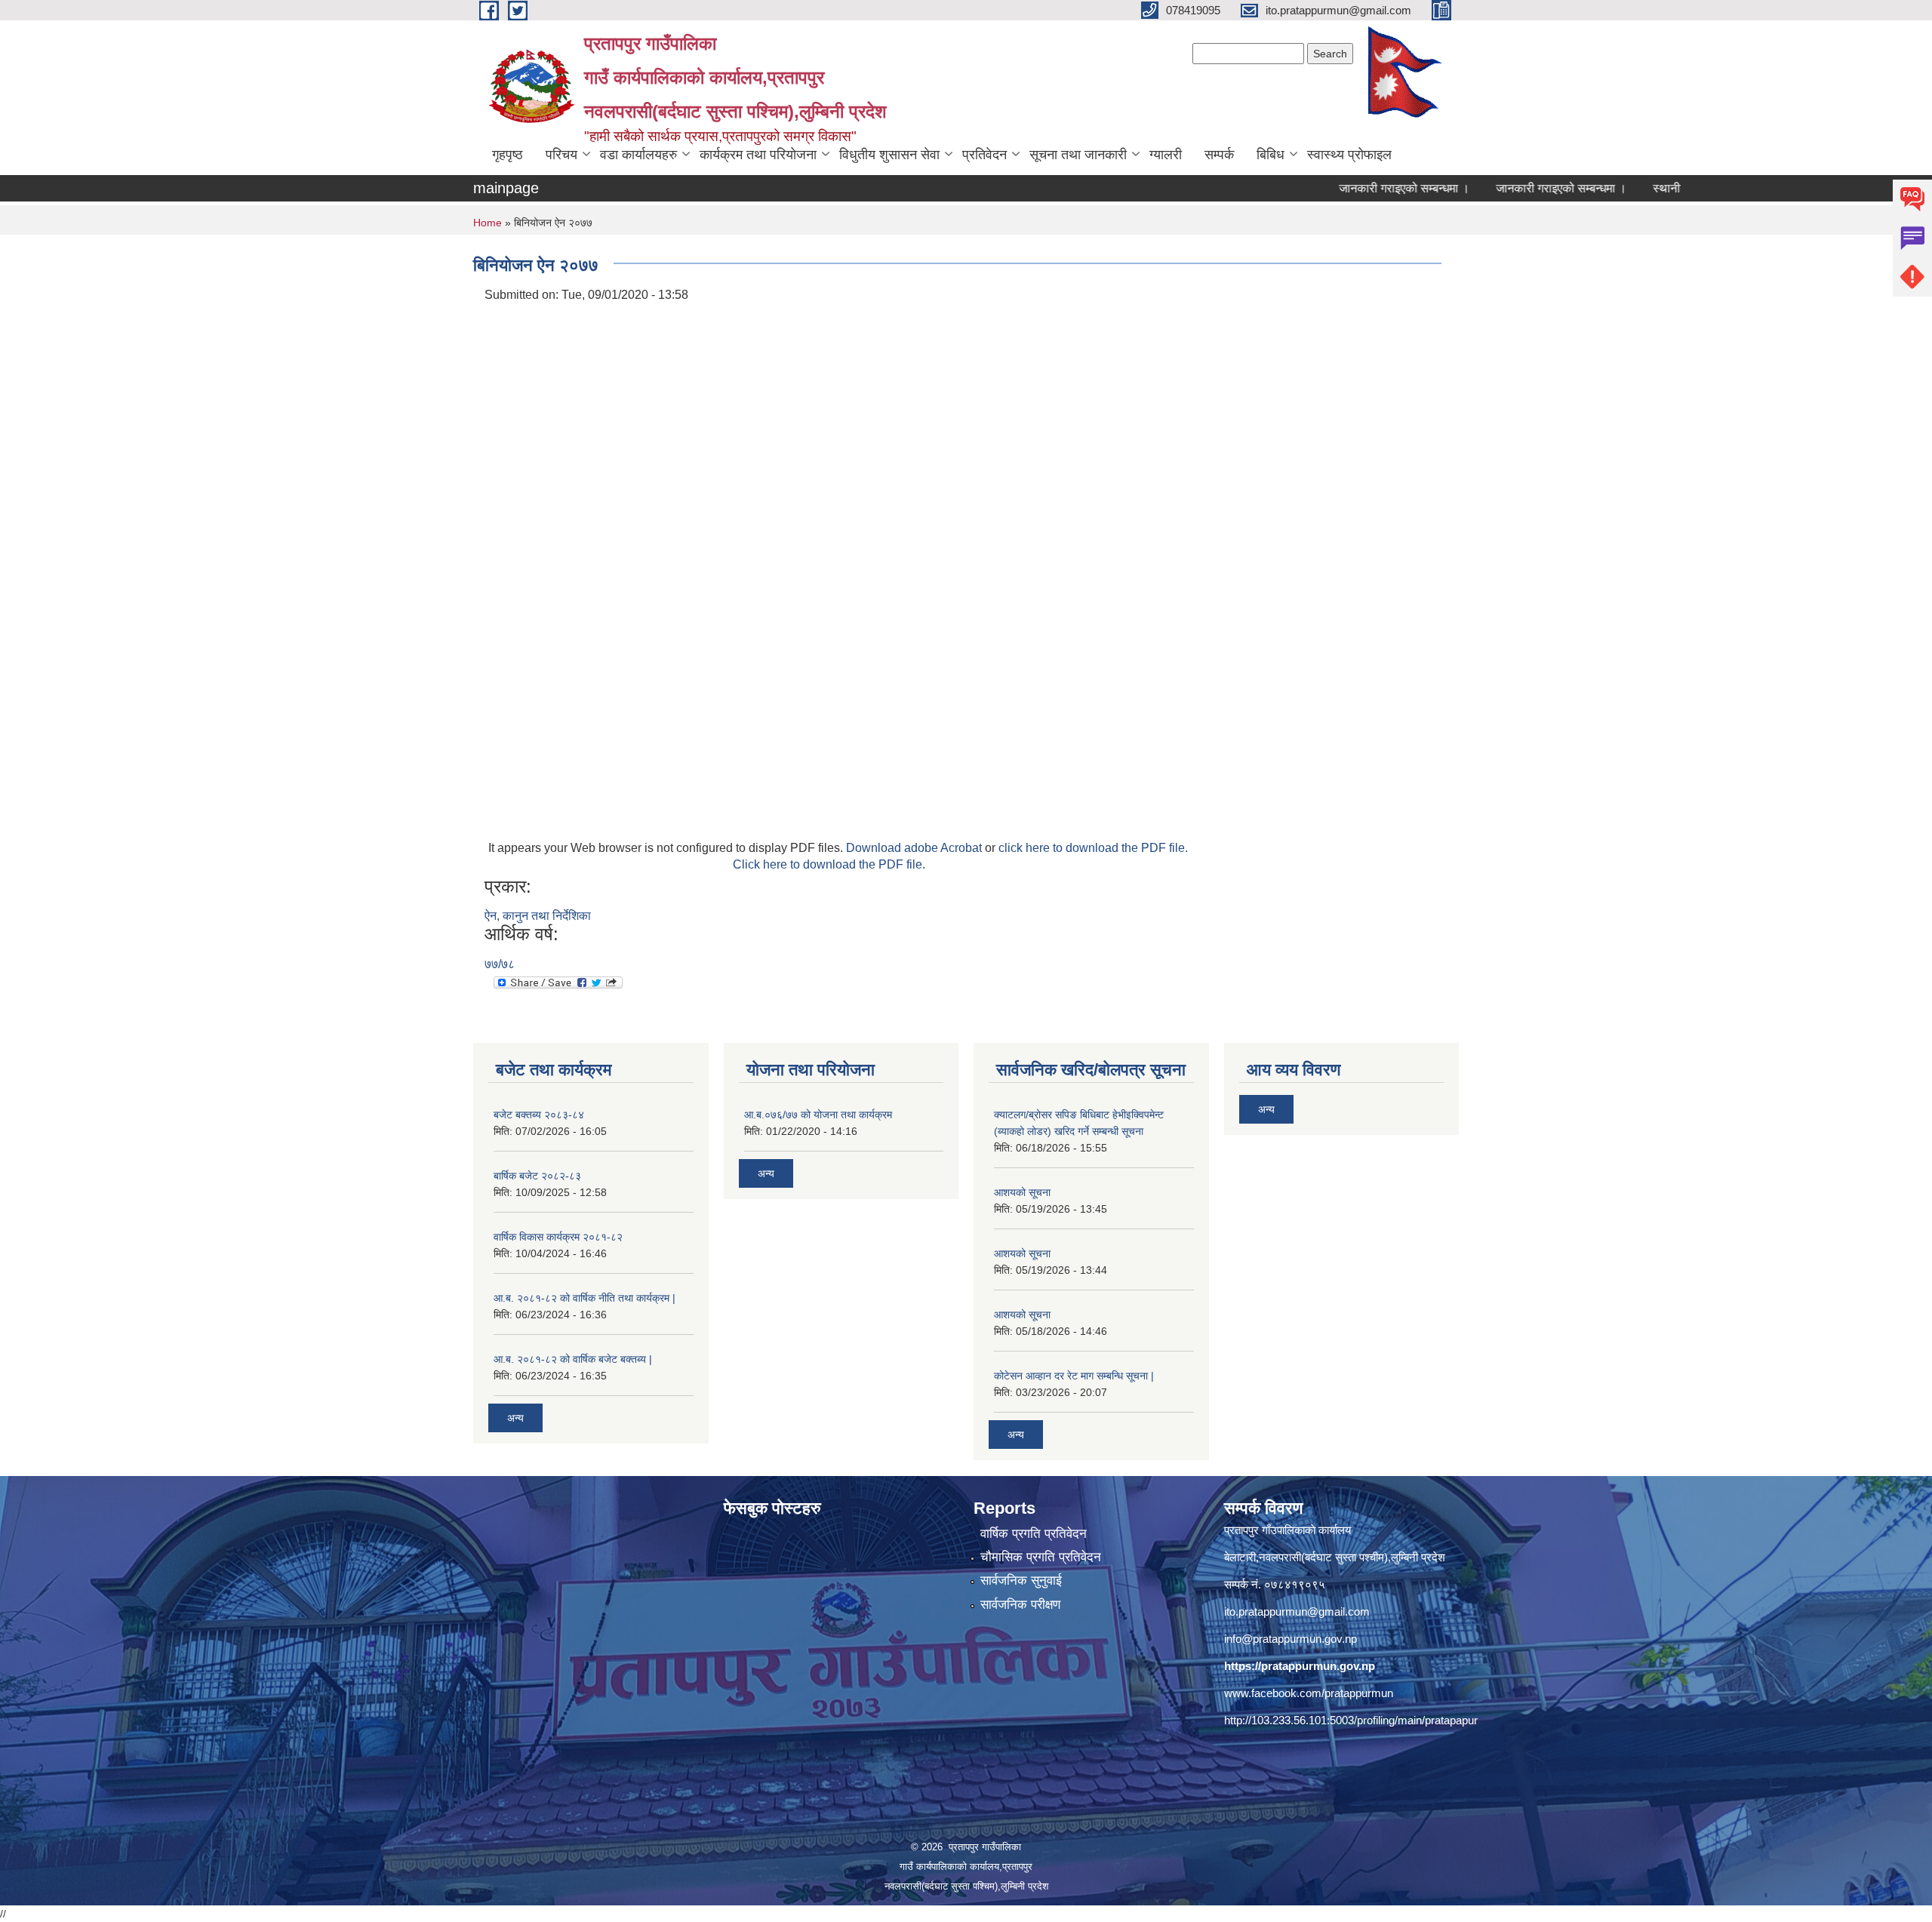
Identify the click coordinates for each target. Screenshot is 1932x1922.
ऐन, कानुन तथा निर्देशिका (538, 916)
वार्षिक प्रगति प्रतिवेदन (1034, 1534)
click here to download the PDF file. (1093, 848)
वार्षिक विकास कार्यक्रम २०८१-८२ (558, 1237)
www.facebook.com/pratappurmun (1309, 1693)
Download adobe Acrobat (915, 848)
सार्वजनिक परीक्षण (1020, 1605)
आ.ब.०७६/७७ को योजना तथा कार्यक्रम (818, 1115)
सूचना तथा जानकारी (1078, 155)
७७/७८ (500, 964)
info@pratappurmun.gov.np (1291, 1639)
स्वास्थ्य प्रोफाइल (1349, 155)
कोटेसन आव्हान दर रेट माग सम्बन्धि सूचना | (1074, 1376)
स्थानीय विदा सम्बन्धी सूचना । (1662, 188)
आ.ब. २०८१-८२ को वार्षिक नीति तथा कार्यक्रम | (585, 1298)
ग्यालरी (1166, 155)
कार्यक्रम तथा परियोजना (758, 155)
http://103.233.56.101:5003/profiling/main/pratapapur (1351, 1720)
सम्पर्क (1219, 155)
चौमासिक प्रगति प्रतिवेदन (1041, 1557)
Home (488, 223)
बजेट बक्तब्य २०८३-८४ (539, 1115)
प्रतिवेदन (984, 155)
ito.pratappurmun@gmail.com (1297, 1611)
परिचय (561, 155)
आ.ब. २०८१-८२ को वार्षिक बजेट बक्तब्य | (573, 1359)
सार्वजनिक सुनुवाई (1021, 1581)
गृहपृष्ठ (508, 155)
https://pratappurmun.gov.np (1300, 1666)
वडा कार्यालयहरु (638, 155)
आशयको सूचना (1022, 1192)
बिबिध (1271, 155)
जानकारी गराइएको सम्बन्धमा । (1348, 188)
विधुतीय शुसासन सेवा (889, 155)
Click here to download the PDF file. (829, 864)
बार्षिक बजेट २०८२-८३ (537, 1176)
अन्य (515, 1418)
